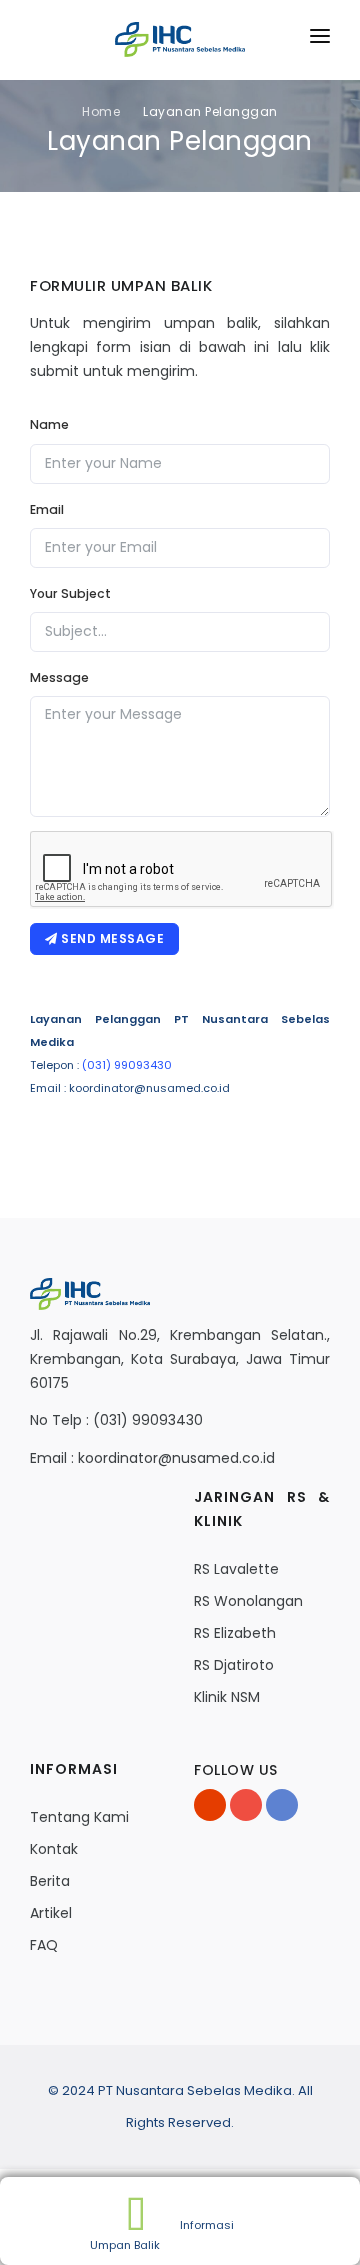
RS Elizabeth (235, 1633)
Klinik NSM (227, 1697)
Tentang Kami (79, 1817)
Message (59, 677)
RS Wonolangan (248, 1601)
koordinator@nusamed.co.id (176, 1458)
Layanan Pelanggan (210, 111)
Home (101, 111)
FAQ (44, 1945)
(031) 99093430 (127, 1065)
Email (47, 509)
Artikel (51, 1913)
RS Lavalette (236, 1569)
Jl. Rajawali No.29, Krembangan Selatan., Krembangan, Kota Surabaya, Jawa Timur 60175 (180, 1359)
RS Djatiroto (234, 1665)
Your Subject (70, 593)
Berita (50, 1881)
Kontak (54, 1849)
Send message (111, 938)
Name (49, 424)
